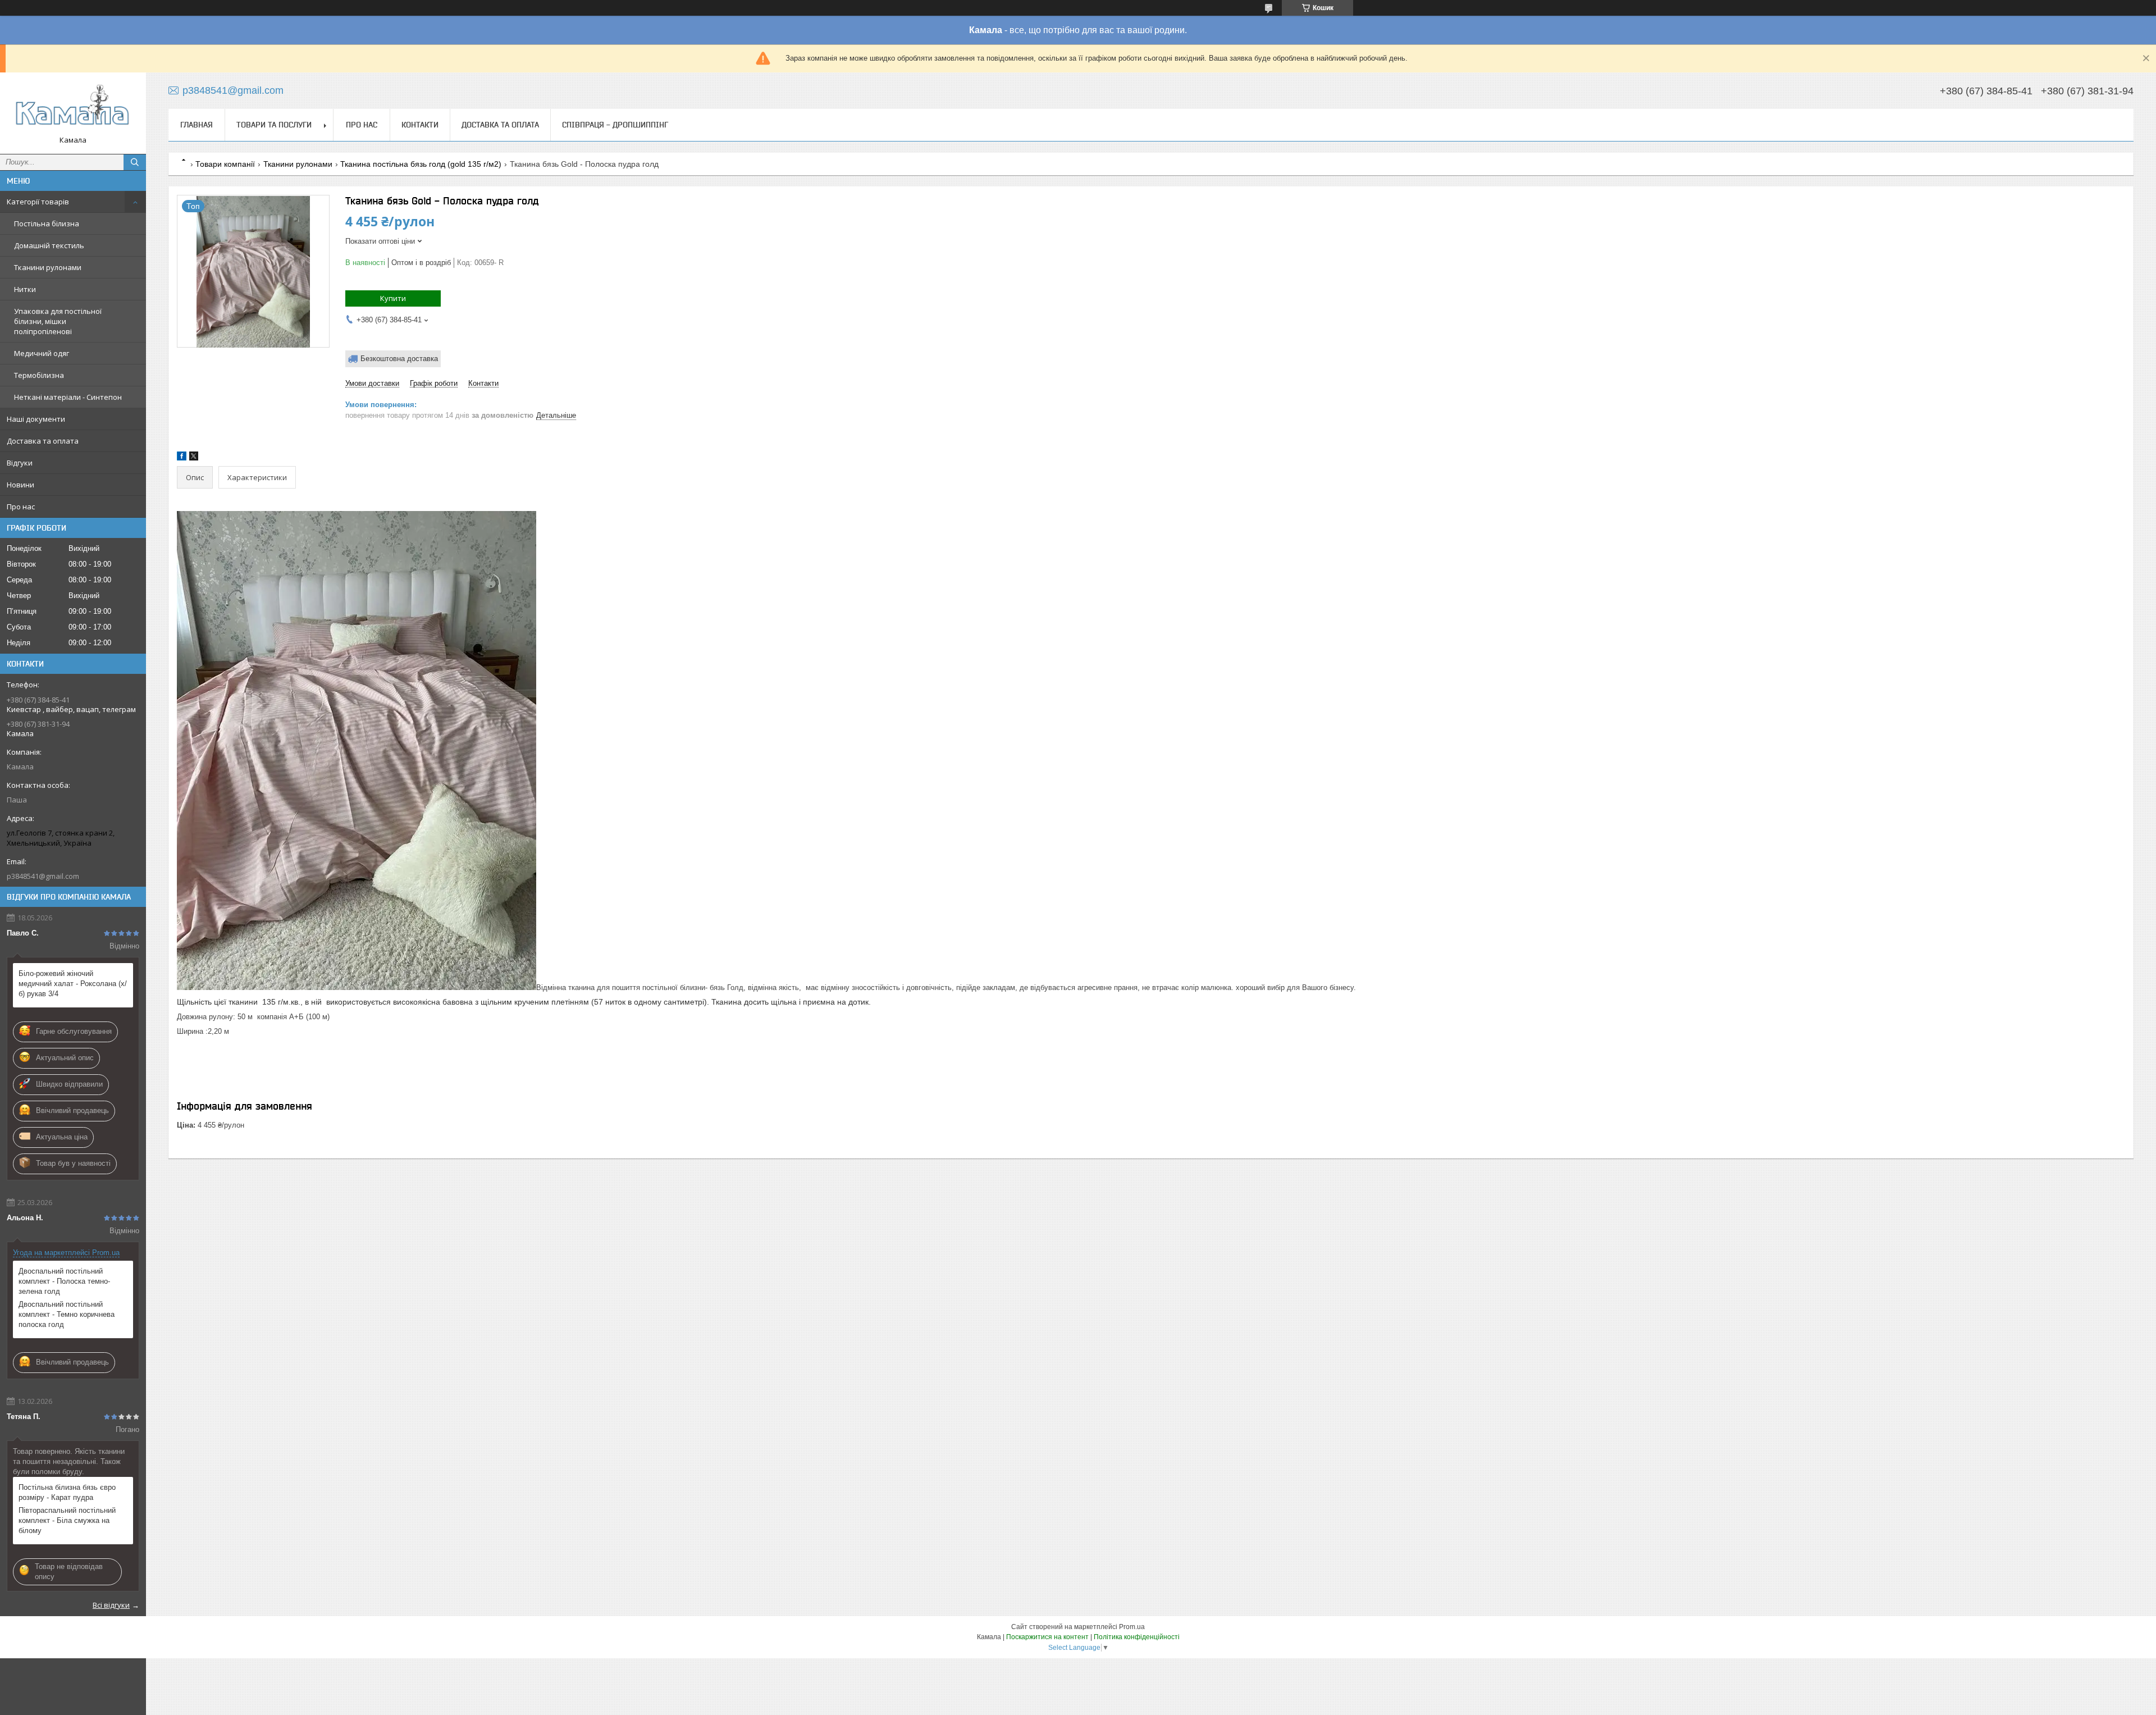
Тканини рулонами (48, 267)
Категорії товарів (38, 202)
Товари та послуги (274, 125)
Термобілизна (39, 375)
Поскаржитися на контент (1047, 1637)
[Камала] (73, 108)
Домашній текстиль (49, 245)
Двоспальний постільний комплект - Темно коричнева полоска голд (67, 1314)
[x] (194, 458)
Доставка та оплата (43, 441)
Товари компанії (225, 164)
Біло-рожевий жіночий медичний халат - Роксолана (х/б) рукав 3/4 (73, 984)
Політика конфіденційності (1137, 1637)
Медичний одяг (42, 353)
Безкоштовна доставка (399, 359)
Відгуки (20, 463)
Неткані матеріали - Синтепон (68, 397)
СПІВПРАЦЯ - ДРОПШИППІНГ (615, 125)
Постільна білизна (47, 224)
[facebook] (182, 458)
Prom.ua (1132, 1627)
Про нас (21, 507)
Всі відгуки (111, 1605)
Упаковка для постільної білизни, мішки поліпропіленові (58, 321)
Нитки (25, 289)
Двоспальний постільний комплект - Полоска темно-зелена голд (64, 1281)
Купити (393, 298)
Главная (197, 125)
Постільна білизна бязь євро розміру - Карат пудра (67, 1492)
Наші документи (36, 419)
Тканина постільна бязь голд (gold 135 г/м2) (421, 164)
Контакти (420, 125)
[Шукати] (135, 162)
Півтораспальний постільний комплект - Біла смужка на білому (67, 1520)
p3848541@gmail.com (43, 876)
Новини (20, 485)
